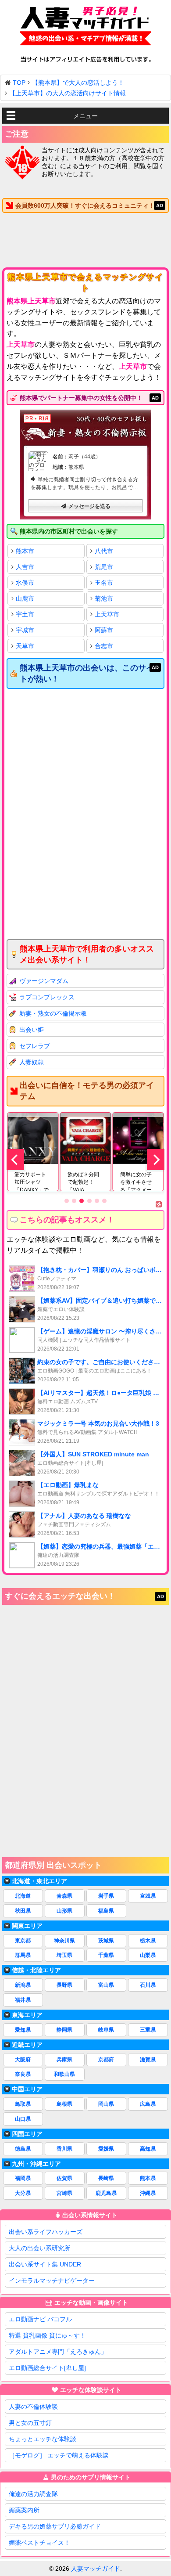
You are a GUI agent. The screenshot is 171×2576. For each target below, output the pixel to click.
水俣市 (25, 583)
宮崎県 (64, 2193)
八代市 (104, 551)
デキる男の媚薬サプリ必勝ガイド (55, 2526)
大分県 (23, 2193)
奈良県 (23, 2074)
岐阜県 (106, 2030)
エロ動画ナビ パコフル (40, 2319)
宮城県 (148, 1896)
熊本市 (25, 551)
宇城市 (25, 630)
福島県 (106, 1911)
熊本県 (148, 2178)
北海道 (23, 1896)
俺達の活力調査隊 (33, 2494)
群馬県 (23, 1955)
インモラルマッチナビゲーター (52, 2281)
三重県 (148, 2030)
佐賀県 (64, 2178)
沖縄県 (148, 2193)
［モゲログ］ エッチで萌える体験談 (59, 2455)
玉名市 (104, 583)
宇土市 (25, 614)
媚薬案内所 (24, 2510)
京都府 (106, 2060)
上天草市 (107, 614)
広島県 (148, 2104)
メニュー (85, 116)
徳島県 (23, 2149)
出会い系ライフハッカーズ (46, 2232)
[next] (156, 1160)
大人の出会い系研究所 (39, 2248)
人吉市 (25, 567)
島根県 (64, 2104)
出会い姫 (32, 1030)
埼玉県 (64, 1955)
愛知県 (23, 2030)
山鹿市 (25, 598)
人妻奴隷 (32, 1062)
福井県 (23, 2000)
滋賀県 (148, 2060)
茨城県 (106, 1941)
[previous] (15, 1160)
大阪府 (23, 2060)
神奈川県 (64, 1941)
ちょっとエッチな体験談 (43, 2439)
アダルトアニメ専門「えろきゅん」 (58, 2352)
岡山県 (106, 2104)
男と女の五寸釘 (30, 2423)
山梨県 (148, 1955)
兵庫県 (64, 2060)
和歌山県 (64, 2074)
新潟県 (23, 1985)
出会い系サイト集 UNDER (45, 2264)
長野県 (64, 1985)
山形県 (64, 1911)
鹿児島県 (106, 2193)
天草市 (25, 646)
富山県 (106, 1985)
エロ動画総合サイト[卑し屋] (47, 2368)
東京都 (23, 1941)
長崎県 (106, 2178)
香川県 (64, 2149)
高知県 (148, 2149)
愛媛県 (106, 2149)
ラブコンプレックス (47, 997)
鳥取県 (23, 2104)
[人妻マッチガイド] (85, 28)
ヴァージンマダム (44, 981)
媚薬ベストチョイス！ (39, 2543)
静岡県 (64, 2030)
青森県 (64, 1896)
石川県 (148, 1985)
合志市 (104, 646)
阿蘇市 (104, 630)
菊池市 (104, 598)
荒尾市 (104, 567)
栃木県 (148, 1941)
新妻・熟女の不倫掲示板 (53, 1013)
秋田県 (23, 1911)
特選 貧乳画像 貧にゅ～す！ (47, 2335)
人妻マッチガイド (96, 2569)
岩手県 (106, 1896)
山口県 (23, 2119)
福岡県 (23, 2178)
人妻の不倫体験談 (33, 2407)
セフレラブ (35, 1046)
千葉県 (106, 1955)
